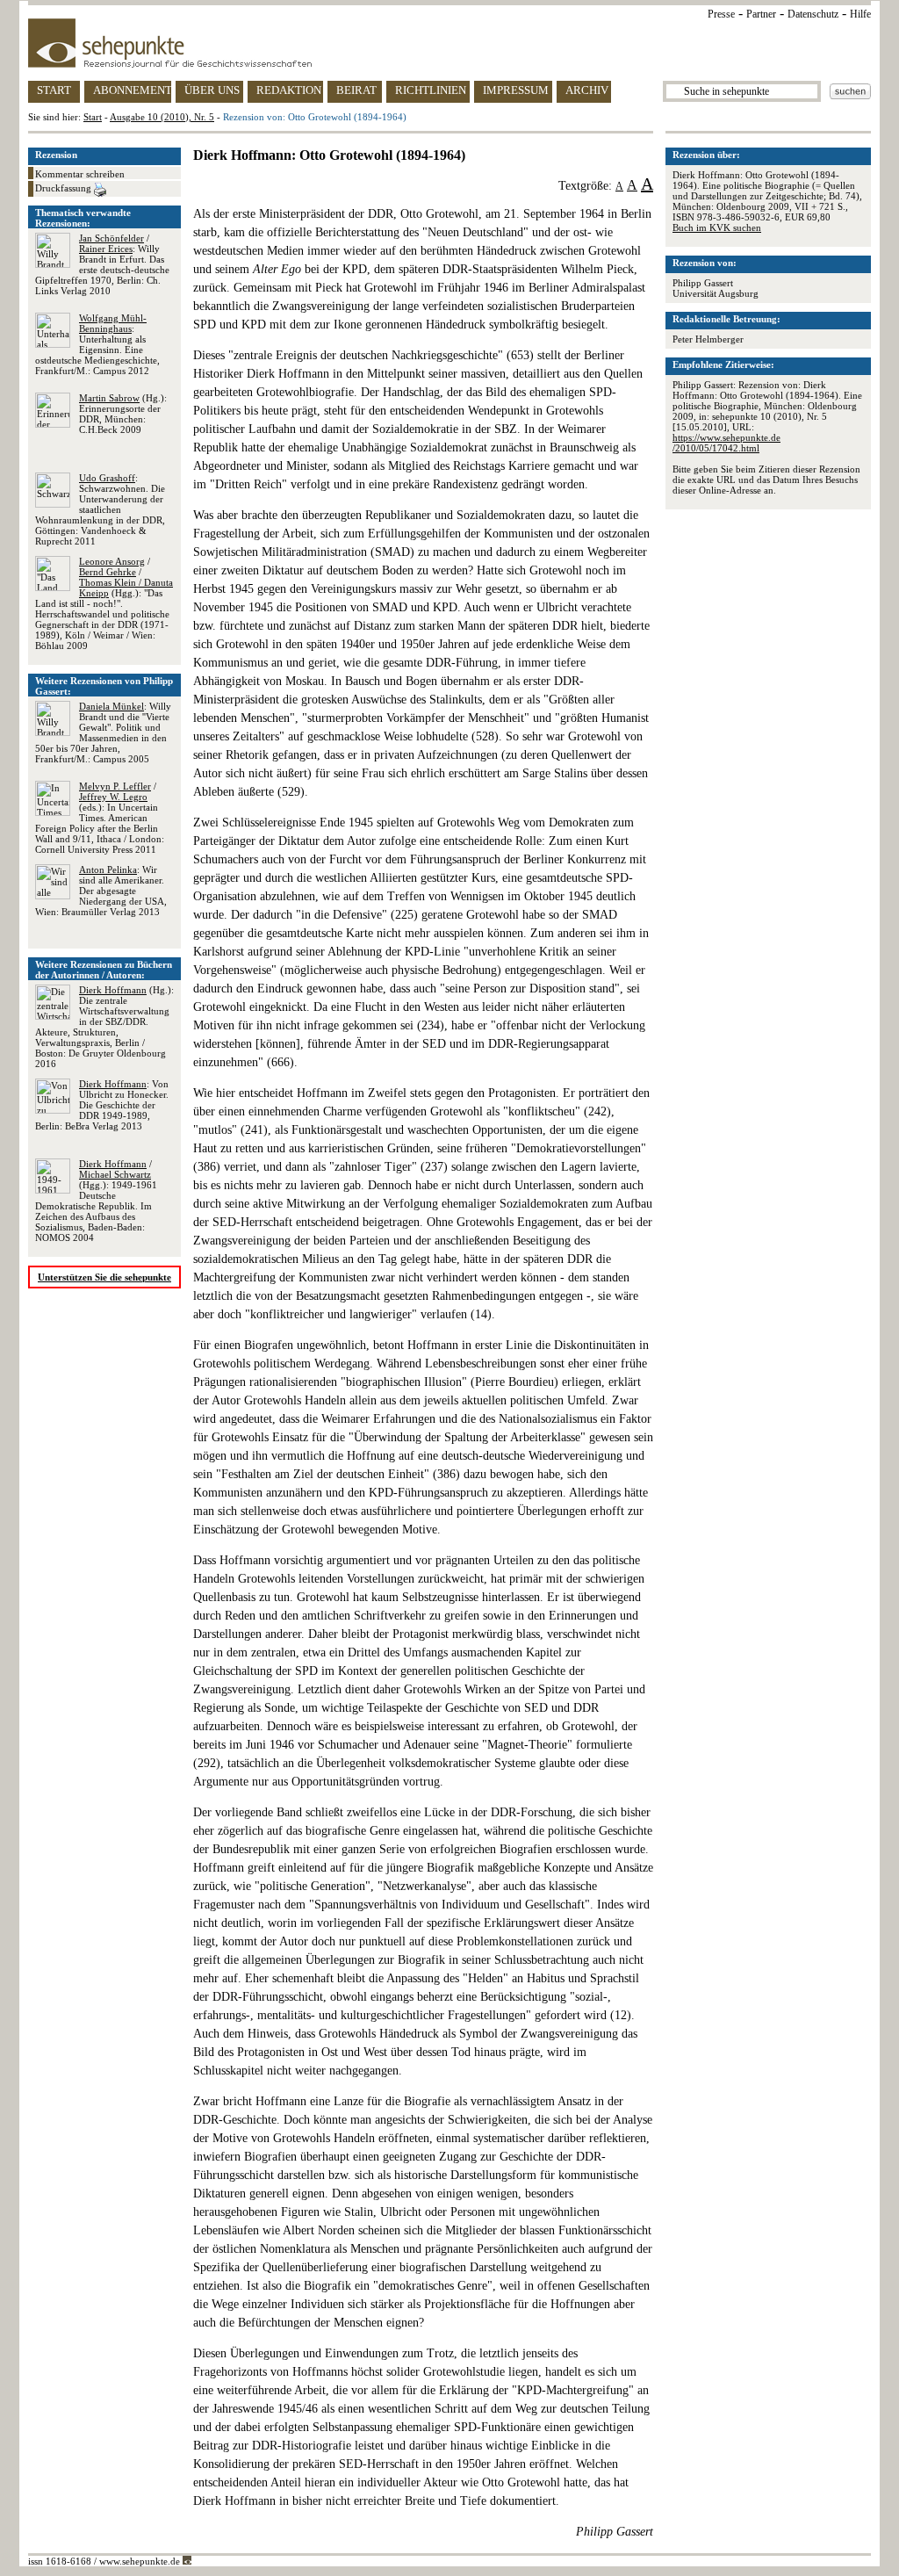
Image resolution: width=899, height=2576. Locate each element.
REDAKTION (289, 90)
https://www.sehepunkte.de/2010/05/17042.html (726, 443)
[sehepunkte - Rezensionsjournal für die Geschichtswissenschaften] (449, 43)
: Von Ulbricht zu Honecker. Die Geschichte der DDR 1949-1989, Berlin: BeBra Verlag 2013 (102, 1105)
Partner (761, 14)
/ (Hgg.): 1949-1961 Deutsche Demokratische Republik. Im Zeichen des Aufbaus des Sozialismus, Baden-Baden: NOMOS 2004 (96, 1201)
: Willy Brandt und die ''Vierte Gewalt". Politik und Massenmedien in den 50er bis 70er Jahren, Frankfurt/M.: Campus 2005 (103, 732)
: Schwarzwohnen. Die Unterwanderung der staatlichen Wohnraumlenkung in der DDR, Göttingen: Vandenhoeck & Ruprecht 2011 (100, 509)
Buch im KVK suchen (717, 227)
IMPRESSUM (516, 90)
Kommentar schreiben (80, 174)
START (54, 90)
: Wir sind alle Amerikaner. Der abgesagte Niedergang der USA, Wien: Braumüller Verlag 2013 (101, 891)
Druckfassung (65, 188)
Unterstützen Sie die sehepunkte (104, 1277)
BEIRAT (356, 90)
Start (93, 117)
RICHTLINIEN (431, 90)
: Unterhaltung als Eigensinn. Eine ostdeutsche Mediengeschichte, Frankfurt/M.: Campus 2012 (97, 344)
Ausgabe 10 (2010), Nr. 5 (162, 117)
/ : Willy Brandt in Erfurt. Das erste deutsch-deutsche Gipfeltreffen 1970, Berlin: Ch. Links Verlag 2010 (102, 264)
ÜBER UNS (212, 90)
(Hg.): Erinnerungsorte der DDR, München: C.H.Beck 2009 (123, 414)
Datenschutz (813, 14)
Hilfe (860, 14)
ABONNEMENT (132, 90)
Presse (721, 14)
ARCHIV (587, 90)
